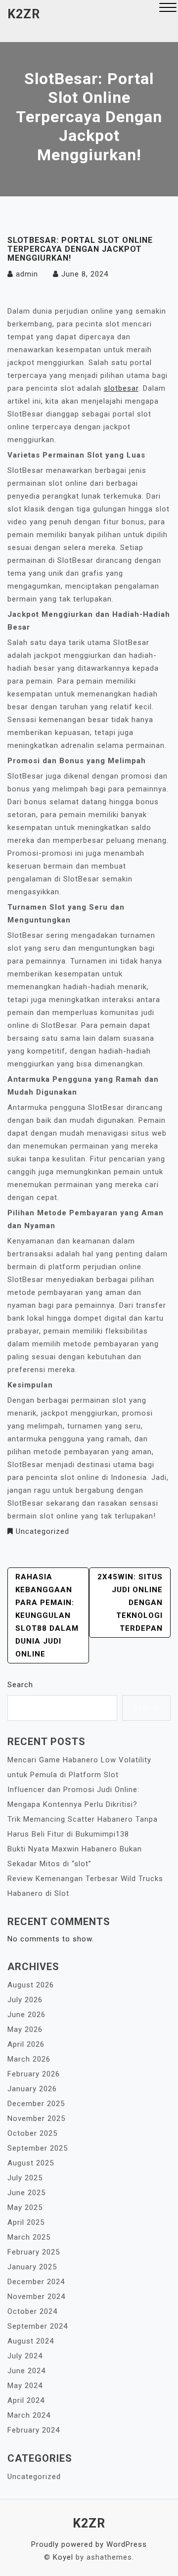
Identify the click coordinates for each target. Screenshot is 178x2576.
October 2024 (32, 2311)
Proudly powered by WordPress (89, 2544)
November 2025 (36, 2118)
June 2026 (26, 2015)
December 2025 (36, 2104)
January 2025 (32, 2267)
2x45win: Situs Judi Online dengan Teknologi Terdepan (130, 1603)
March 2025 (29, 2237)
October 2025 (32, 2133)
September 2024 (38, 2326)
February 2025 (34, 2252)
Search (20, 1685)
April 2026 (26, 2044)
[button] (168, 9)
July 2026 (25, 2000)
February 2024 (34, 2430)
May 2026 (25, 2029)
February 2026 (34, 2074)
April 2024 (26, 2400)
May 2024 (25, 2386)
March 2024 (29, 2415)
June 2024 (26, 2371)
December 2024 (36, 2282)
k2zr (24, 14)
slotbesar (121, 388)
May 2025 (25, 2208)
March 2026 (29, 2059)
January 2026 (32, 2089)
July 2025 (25, 2178)
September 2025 (38, 2148)
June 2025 (26, 2193)
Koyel (63, 2557)
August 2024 (31, 2341)
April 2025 (26, 2222)
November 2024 (36, 2297)
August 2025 (31, 2163)
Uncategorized (43, 1531)
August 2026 (31, 1985)
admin (27, 274)
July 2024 (25, 2356)
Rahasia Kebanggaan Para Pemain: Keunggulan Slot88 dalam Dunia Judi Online (47, 1615)
